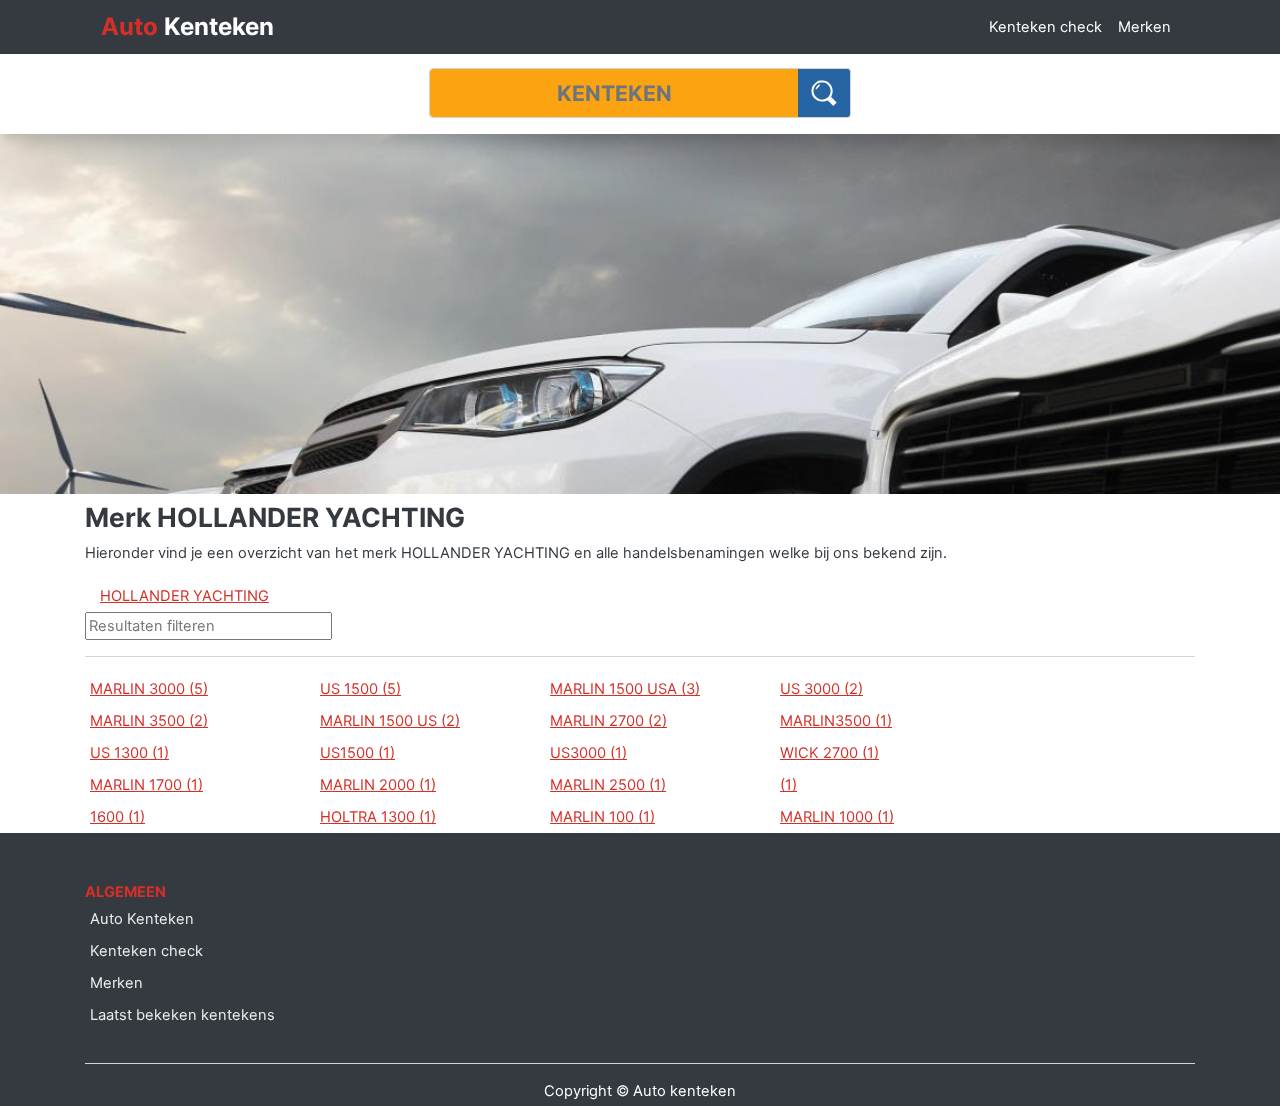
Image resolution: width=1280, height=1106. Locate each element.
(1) (788, 785)
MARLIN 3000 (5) (149, 689)
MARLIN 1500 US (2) (390, 721)
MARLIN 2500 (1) (608, 785)
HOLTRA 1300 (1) (378, 817)
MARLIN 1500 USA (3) (625, 689)
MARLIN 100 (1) (602, 817)
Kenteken (187, 26)
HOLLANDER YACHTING (184, 596)
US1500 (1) (357, 753)
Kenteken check (1045, 27)
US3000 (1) (588, 753)
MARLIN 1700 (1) (146, 785)
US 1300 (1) (129, 753)
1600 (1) (117, 817)
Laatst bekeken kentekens (182, 1015)
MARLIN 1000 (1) (837, 817)
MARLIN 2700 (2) (608, 721)
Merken (1144, 27)
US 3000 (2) (821, 689)
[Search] (824, 93)
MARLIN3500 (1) (836, 721)
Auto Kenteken (142, 919)
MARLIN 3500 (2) (149, 721)
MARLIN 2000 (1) (378, 785)
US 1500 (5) (360, 689)
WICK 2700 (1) (829, 753)
